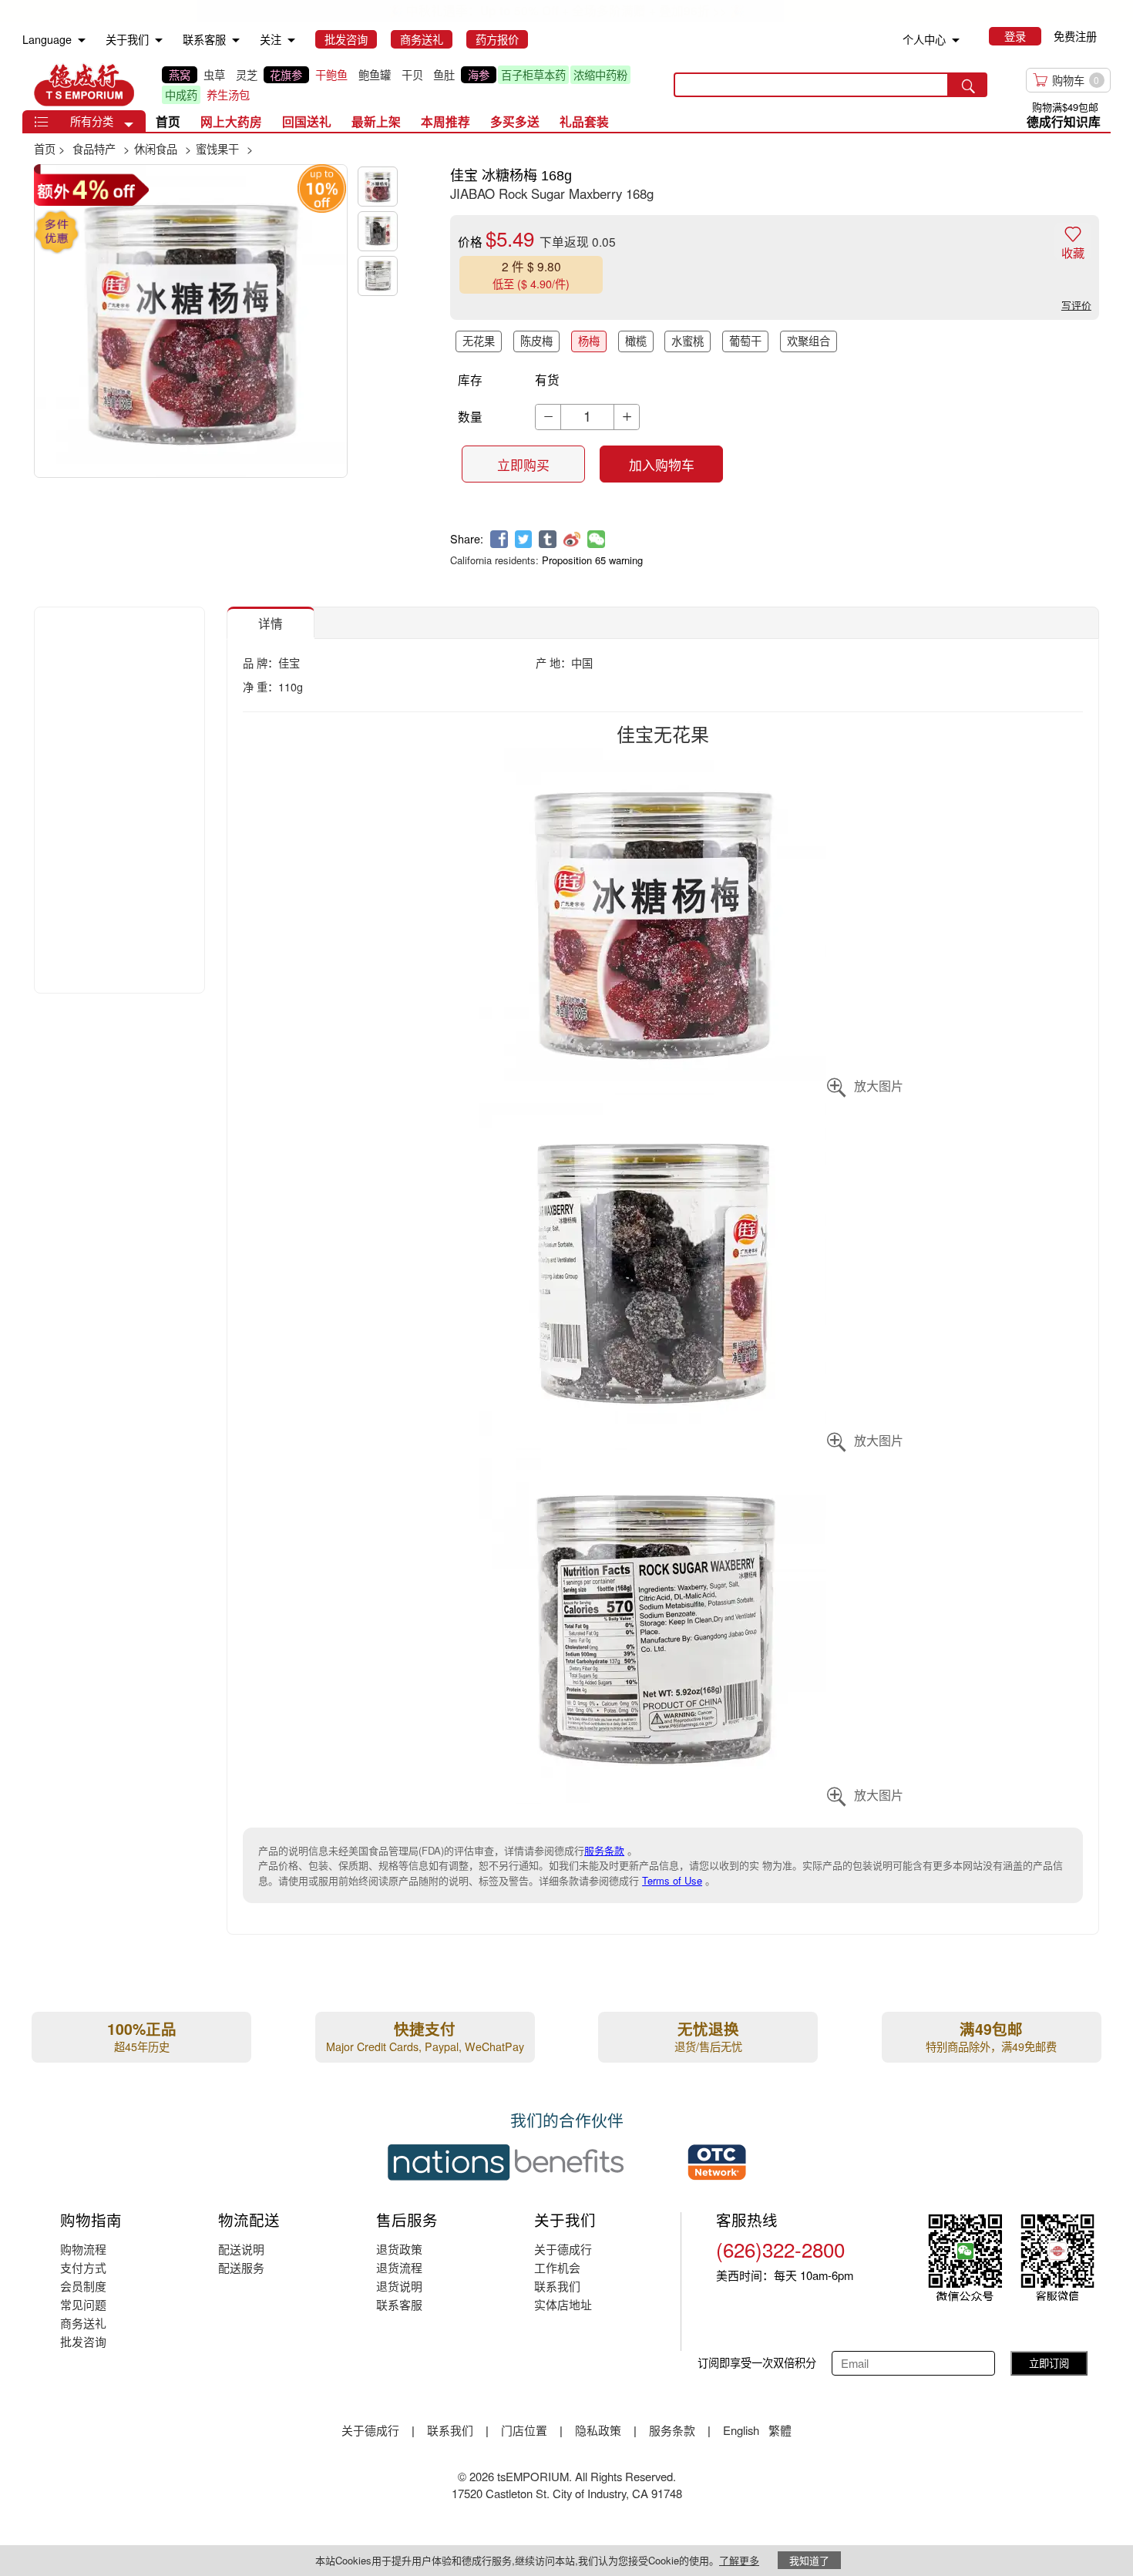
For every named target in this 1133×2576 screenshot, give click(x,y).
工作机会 (557, 2267)
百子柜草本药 (533, 75)
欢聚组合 (809, 341)
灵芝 (247, 75)
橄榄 (636, 341)
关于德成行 (563, 2249)
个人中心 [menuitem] (924, 39)
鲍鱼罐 (375, 75)
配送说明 (241, 2249)
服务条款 (604, 1850)
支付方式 (83, 2267)
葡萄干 (745, 341)
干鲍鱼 (331, 75)
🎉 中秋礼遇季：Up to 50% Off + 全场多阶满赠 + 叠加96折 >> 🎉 (566, 10)
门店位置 (524, 2430)
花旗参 (286, 75)
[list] (405, 85)
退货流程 (399, 2267)
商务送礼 (83, 2323)
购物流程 (83, 2249)
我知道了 (809, 2560)
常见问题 (83, 2304)
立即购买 (523, 465)
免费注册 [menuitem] (1075, 36)
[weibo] (572, 539)
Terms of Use (672, 1880)
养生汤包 (228, 95)
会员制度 (83, 2286)
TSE (84, 85)
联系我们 (557, 2286)
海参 (479, 75)
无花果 (479, 341)
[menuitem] (82, 40)
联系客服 (399, 2304)
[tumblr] (548, 539)
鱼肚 (444, 75)
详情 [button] (271, 623)
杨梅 (589, 341)
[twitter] (524, 539)
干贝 (412, 75)
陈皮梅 (536, 341)
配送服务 (241, 2267)
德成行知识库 (1064, 121)
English (743, 2430)
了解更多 (739, 2560)
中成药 (181, 95)
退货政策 (399, 2249)
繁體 (780, 2430)
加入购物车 (662, 465)
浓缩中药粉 (600, 75)
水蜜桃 (688, 341)
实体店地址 (563, 2304)
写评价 (1076, 305)
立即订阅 (1049, 2363)
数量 (470, 416)
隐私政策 (598, 2430)
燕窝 (180, 75)
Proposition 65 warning (592, 560)
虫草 (214, 75)
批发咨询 (83, 2341)
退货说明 (399, 2286)
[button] (129, 125)
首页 (168, 121)
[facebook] (499, 539)
